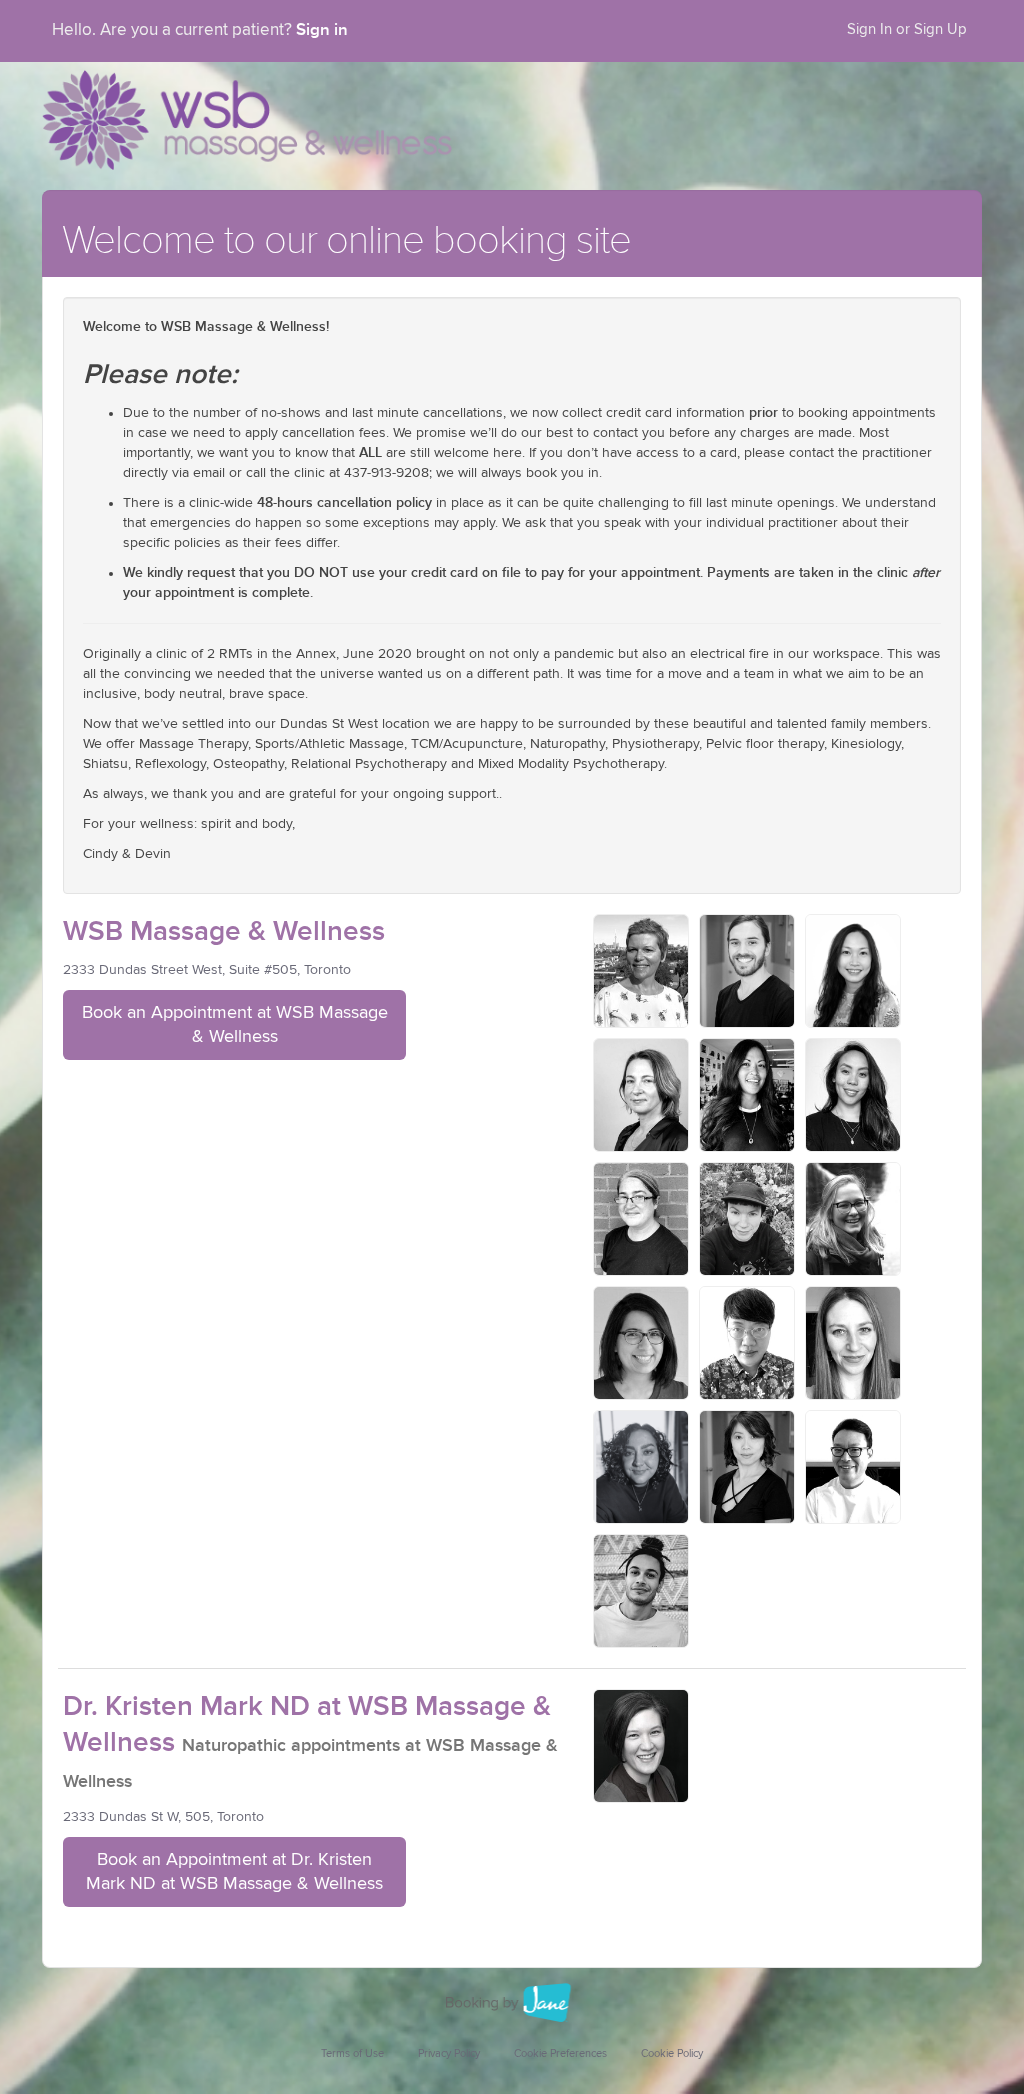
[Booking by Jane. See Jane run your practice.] (512, 2003)
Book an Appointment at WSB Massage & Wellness (235, 1025)
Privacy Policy (449, 2053)
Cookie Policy (672, 2053)
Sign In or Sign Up (907, 29)
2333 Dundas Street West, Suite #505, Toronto (207, 970)
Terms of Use (352, 2053)
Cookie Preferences (560, 2053)
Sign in (322, 30)
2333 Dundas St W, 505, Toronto (163, 1817)
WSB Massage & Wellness (224, 931)
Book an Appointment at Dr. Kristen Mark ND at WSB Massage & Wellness (234, 1872)
